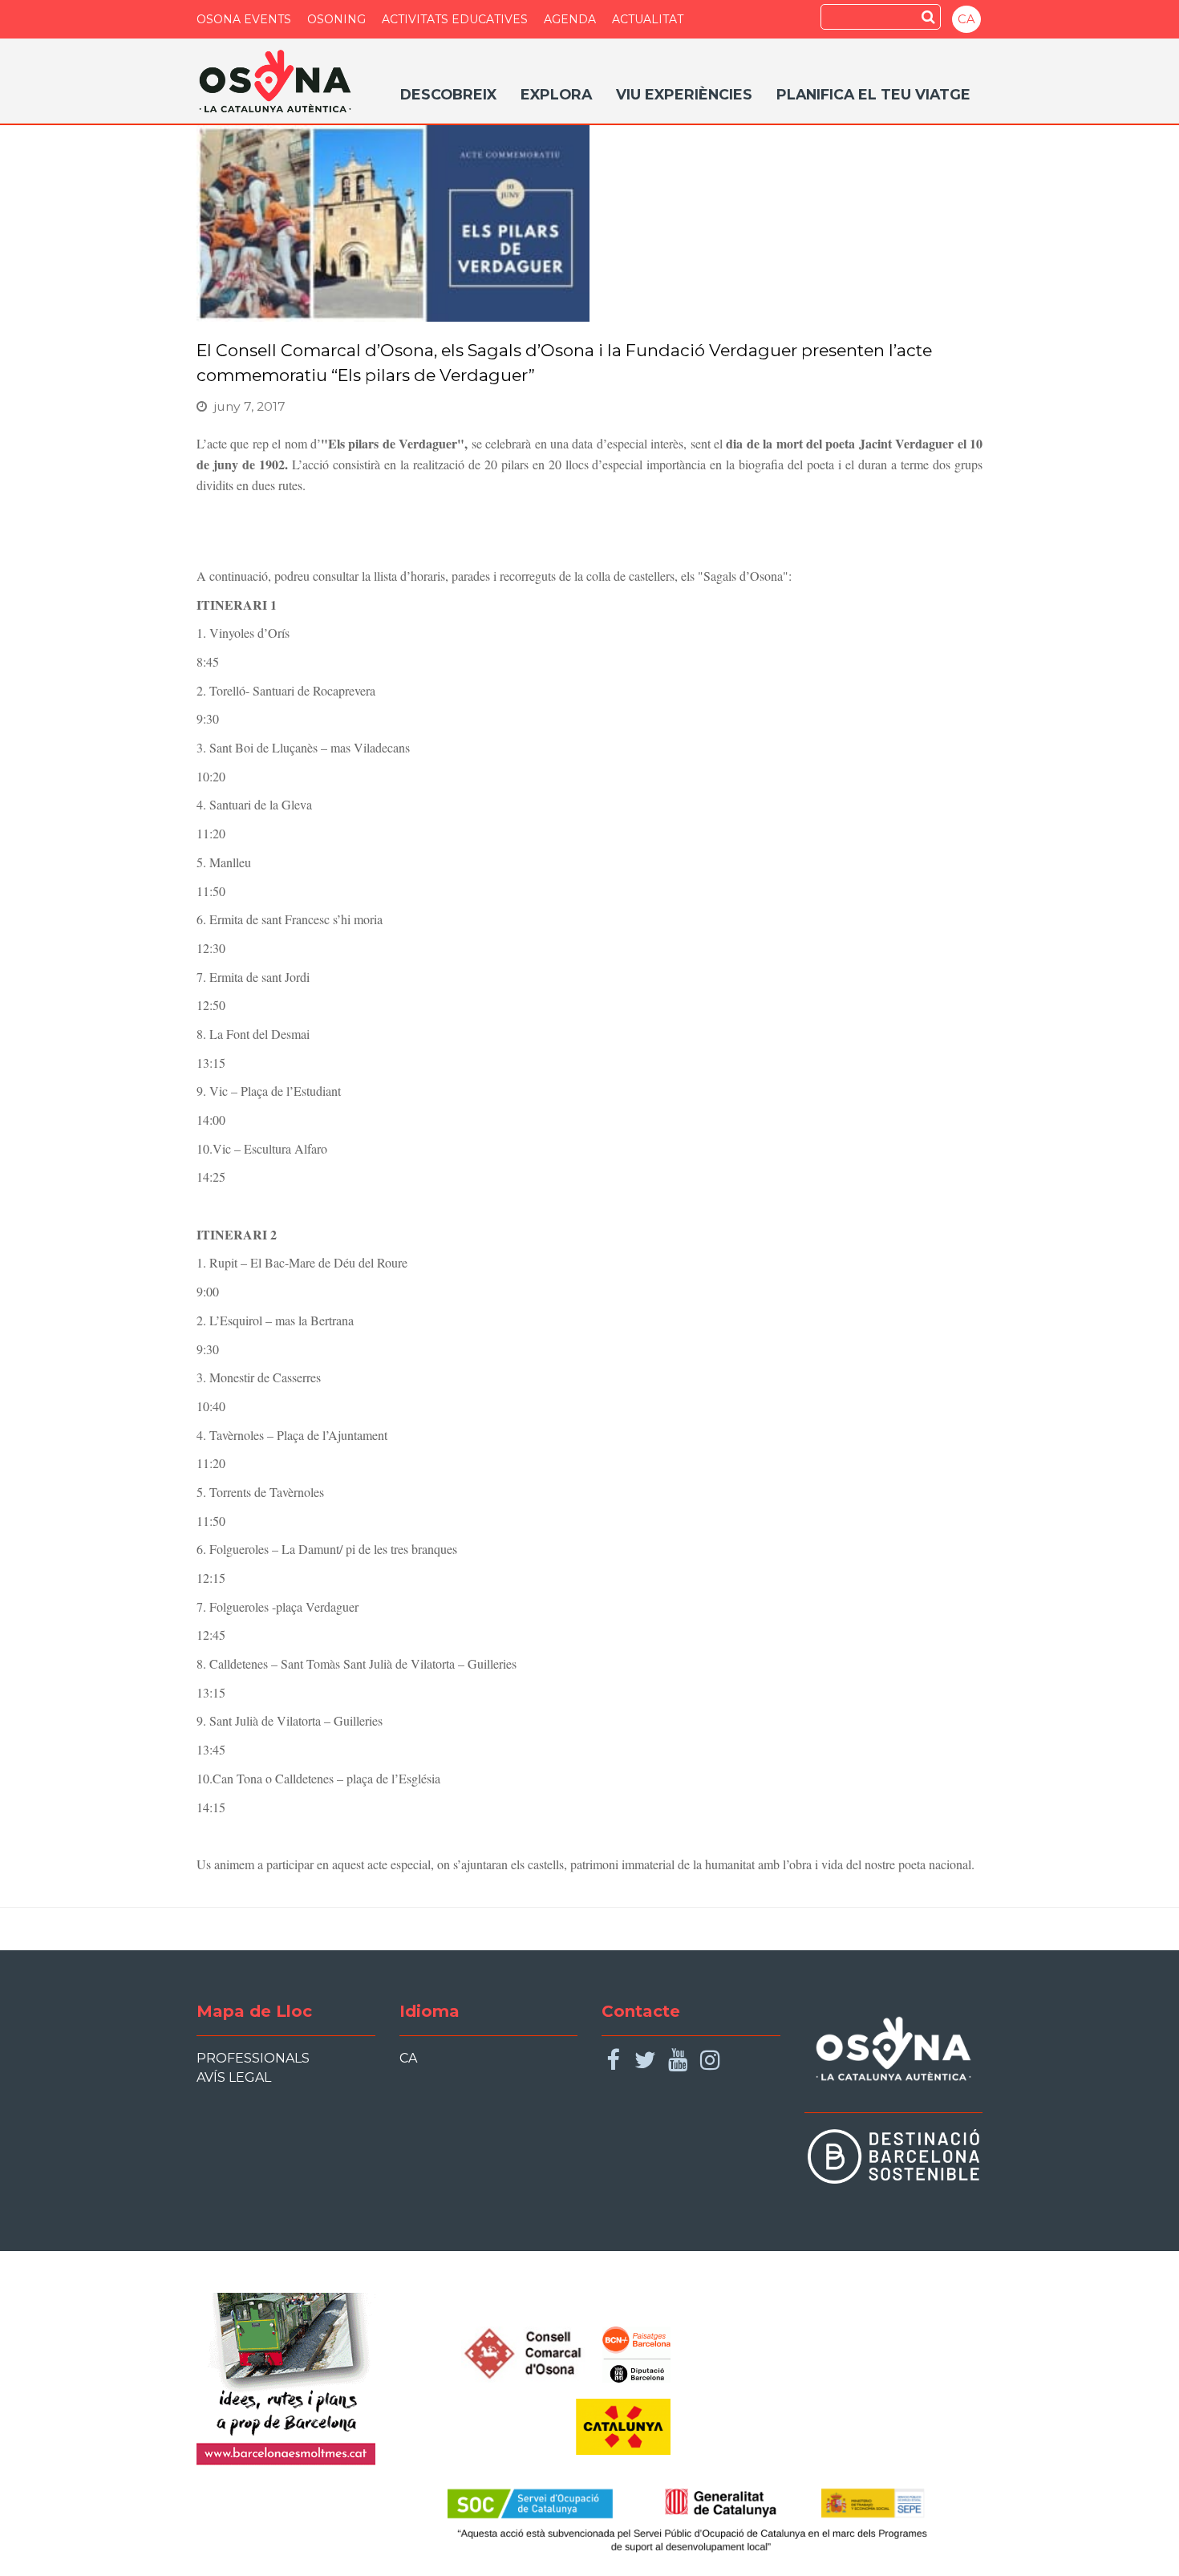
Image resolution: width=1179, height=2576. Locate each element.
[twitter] (645, 2061)
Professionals (253, 2058)
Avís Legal (234, 2077)
